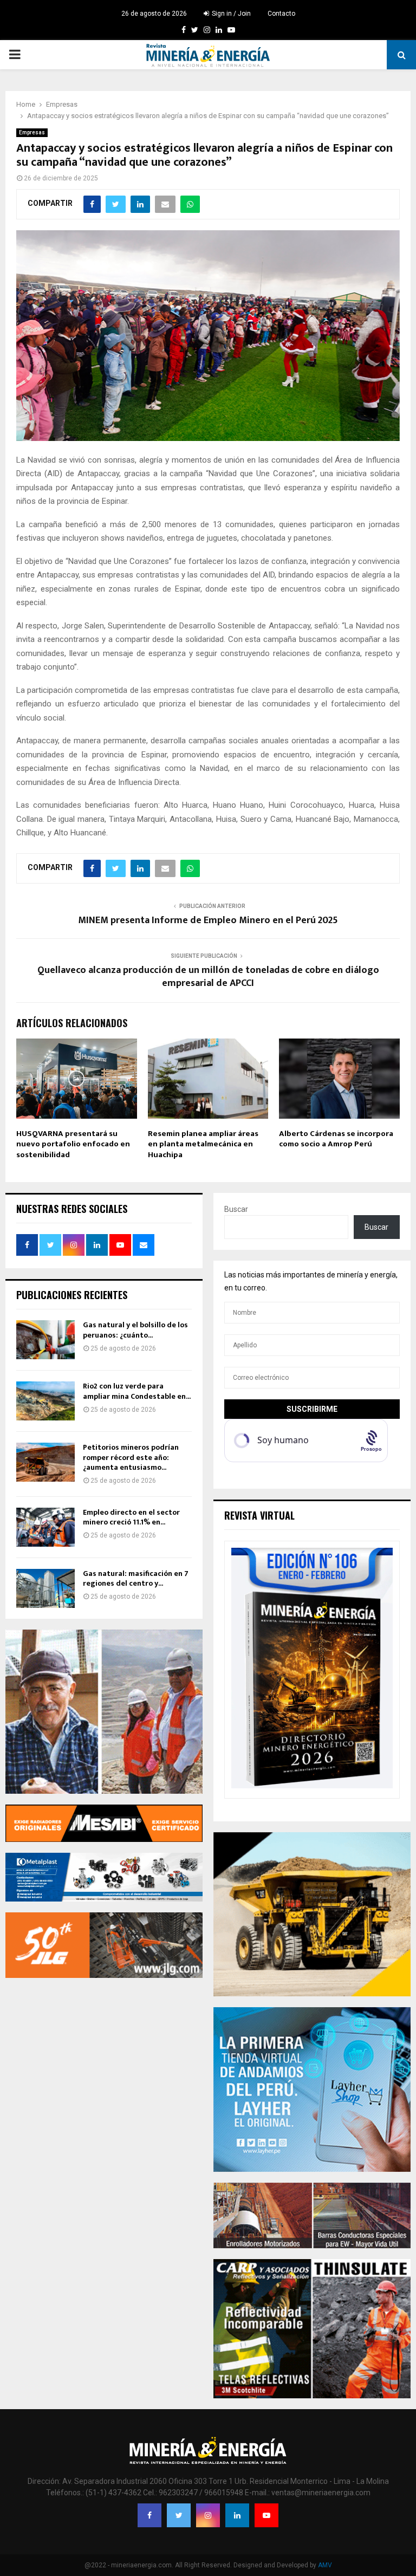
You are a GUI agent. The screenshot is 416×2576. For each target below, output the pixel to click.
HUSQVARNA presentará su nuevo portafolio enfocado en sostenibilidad (73, 1144)
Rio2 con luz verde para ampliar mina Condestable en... (137, 1391)
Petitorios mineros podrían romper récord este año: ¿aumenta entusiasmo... (131, 1457)
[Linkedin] (237, 2515)
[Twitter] (179, 2515)
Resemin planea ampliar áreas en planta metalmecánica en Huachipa (203, 1144)
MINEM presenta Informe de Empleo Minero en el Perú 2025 (208, 920)
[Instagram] (208, 2515)
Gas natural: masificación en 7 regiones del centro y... (136, 1578)
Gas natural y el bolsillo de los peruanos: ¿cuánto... (135, 1330)
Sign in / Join (230, 14)
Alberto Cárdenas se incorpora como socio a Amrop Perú (336, 1139)
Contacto (281, 14)
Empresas (32, 132)
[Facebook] (149, 2515)
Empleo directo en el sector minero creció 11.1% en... (131, 1517)
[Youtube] (266, 2515)
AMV (325, 2565)
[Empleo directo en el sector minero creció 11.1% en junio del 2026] (45, 1527)
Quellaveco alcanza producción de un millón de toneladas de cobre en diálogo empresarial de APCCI (208, 977)
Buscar (236, 1209)
